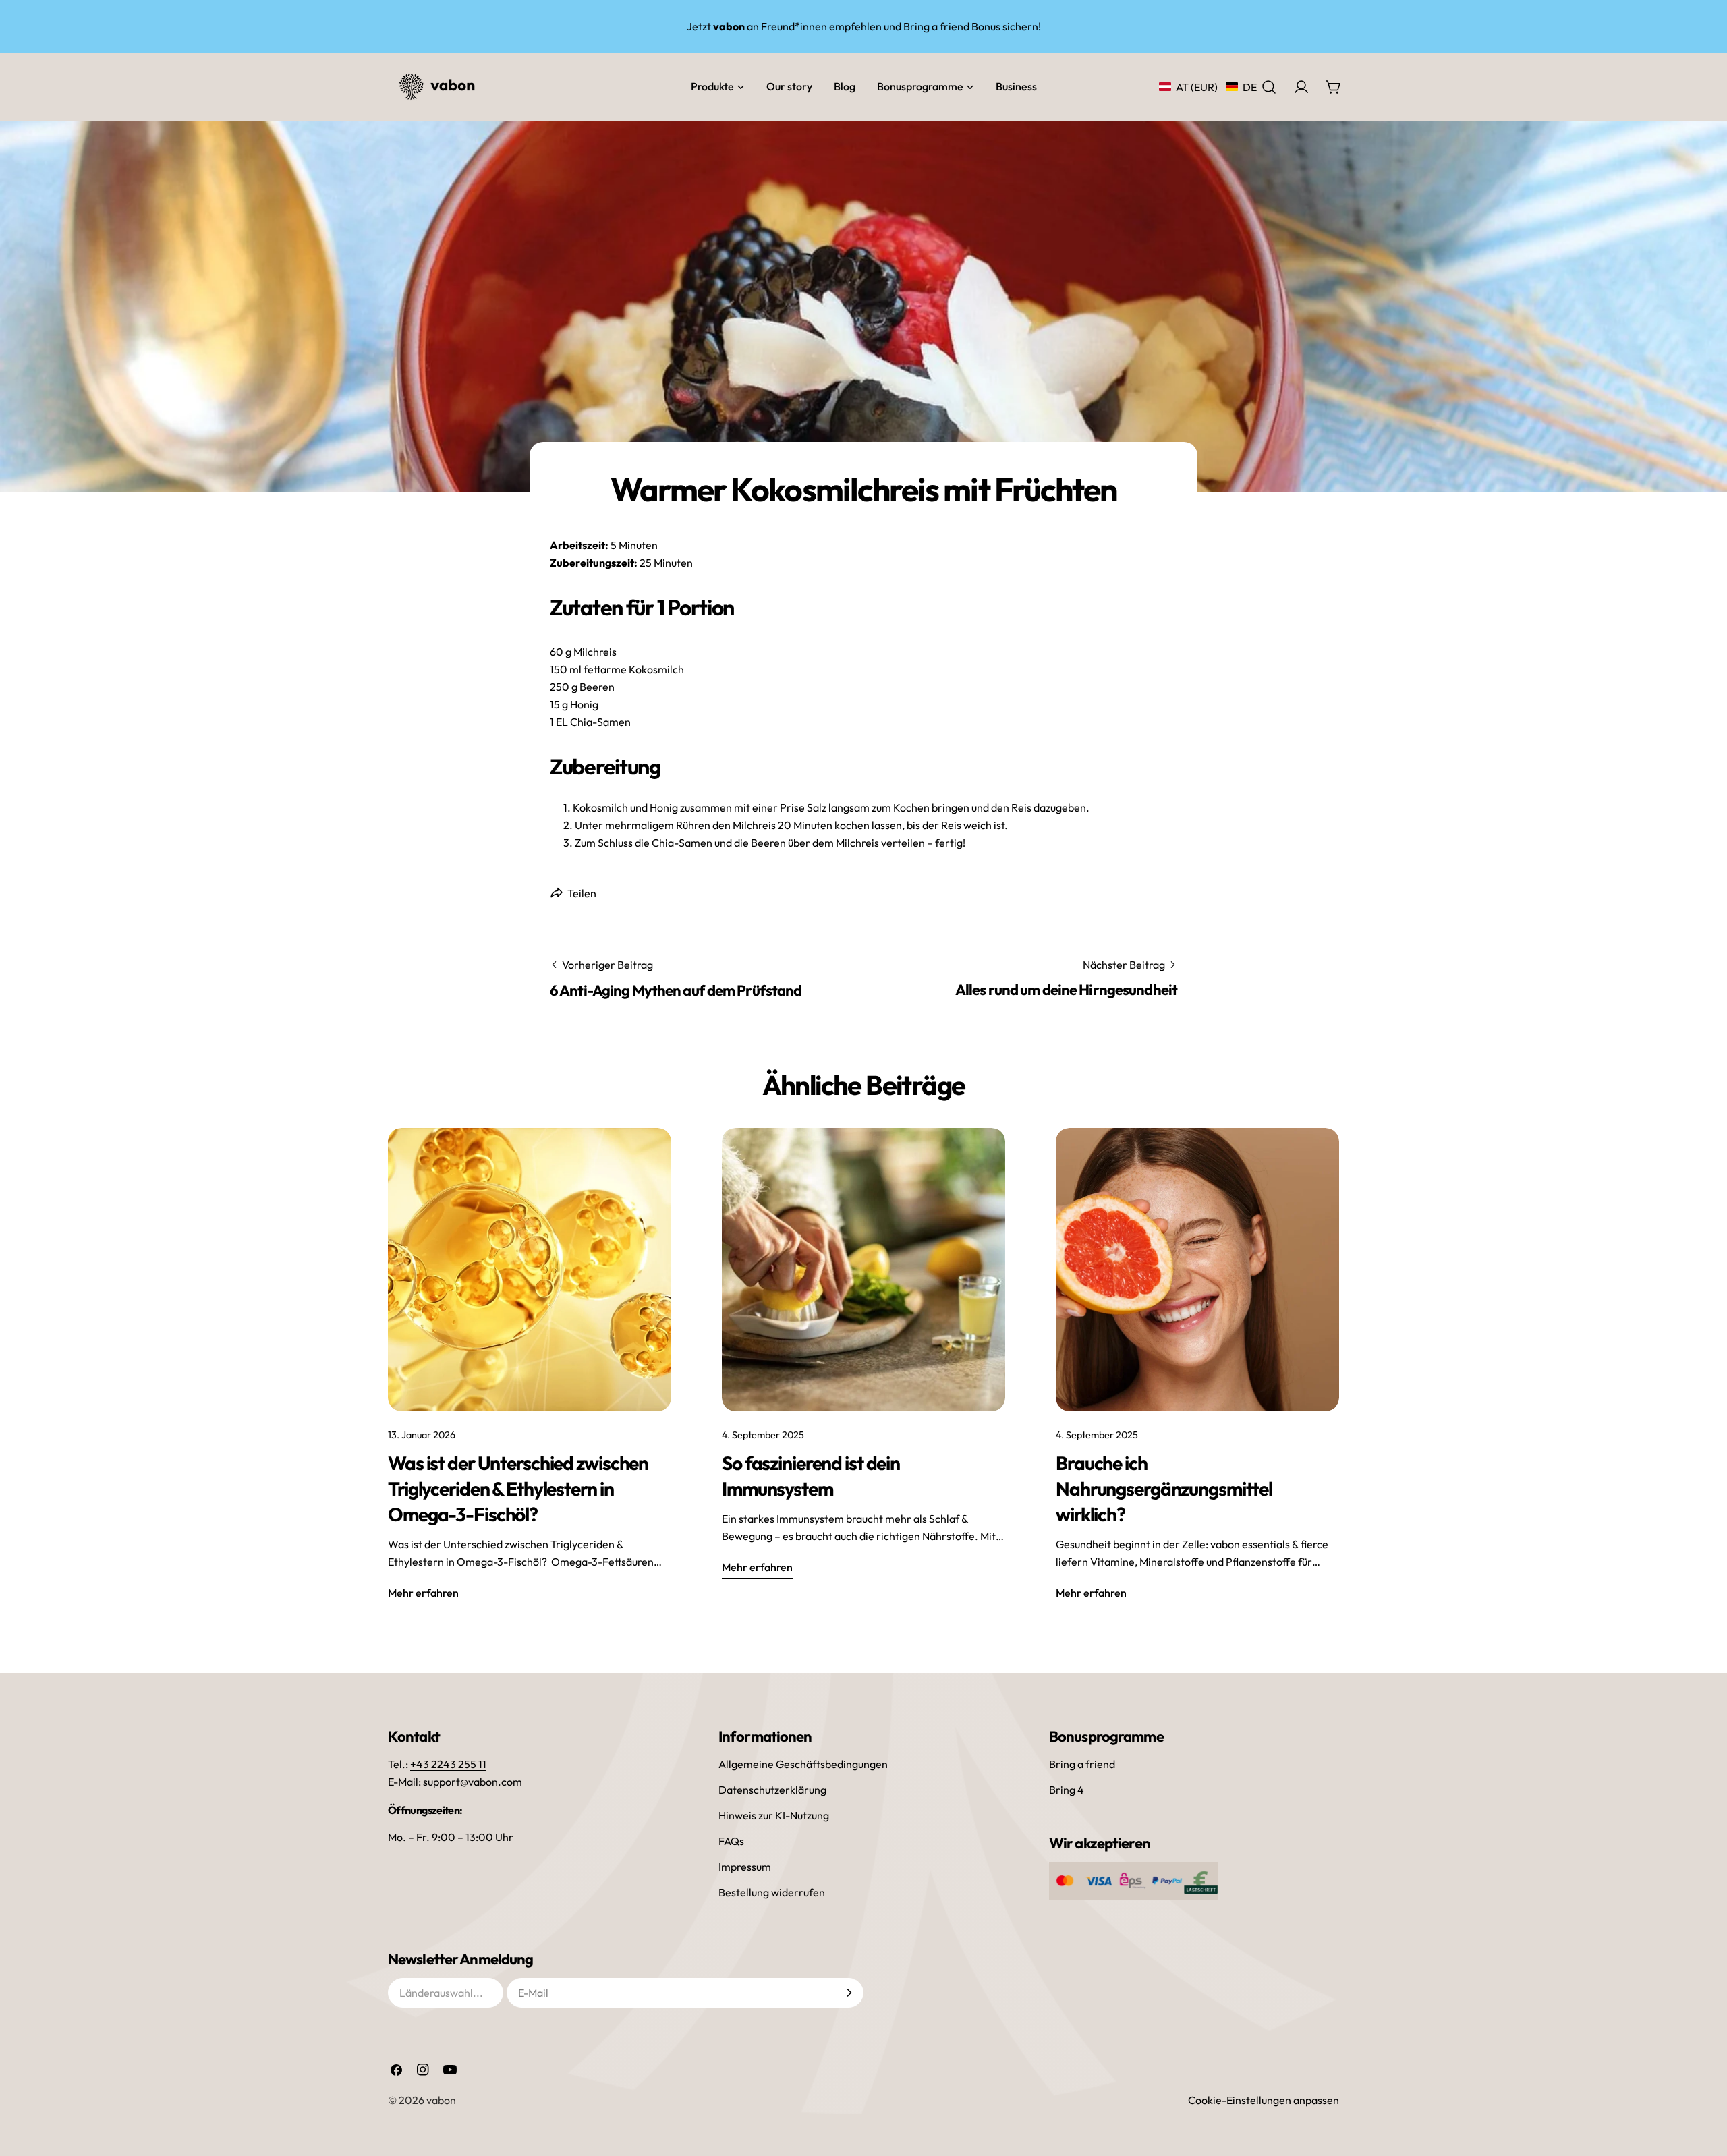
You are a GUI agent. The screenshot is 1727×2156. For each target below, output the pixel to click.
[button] (1208, 87)
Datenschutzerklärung (772, 1790)
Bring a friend (1082, 1764)
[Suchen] (1269, 87)
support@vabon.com (473, 1782)
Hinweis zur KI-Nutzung (774, 1815)
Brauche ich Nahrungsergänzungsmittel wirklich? (1164, 1488)
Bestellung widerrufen (772, 1892)
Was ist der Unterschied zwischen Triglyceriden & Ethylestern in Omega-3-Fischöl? (518, 1488)
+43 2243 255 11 (448, 1764)
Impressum (745, 1867)
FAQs (731, 1841)
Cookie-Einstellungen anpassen (1264, 2100)
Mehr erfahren (423, 1593)
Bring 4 (1067, 1790)
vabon (441, 2100)
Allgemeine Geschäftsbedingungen (803, 1764)
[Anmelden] (849, 1993)
